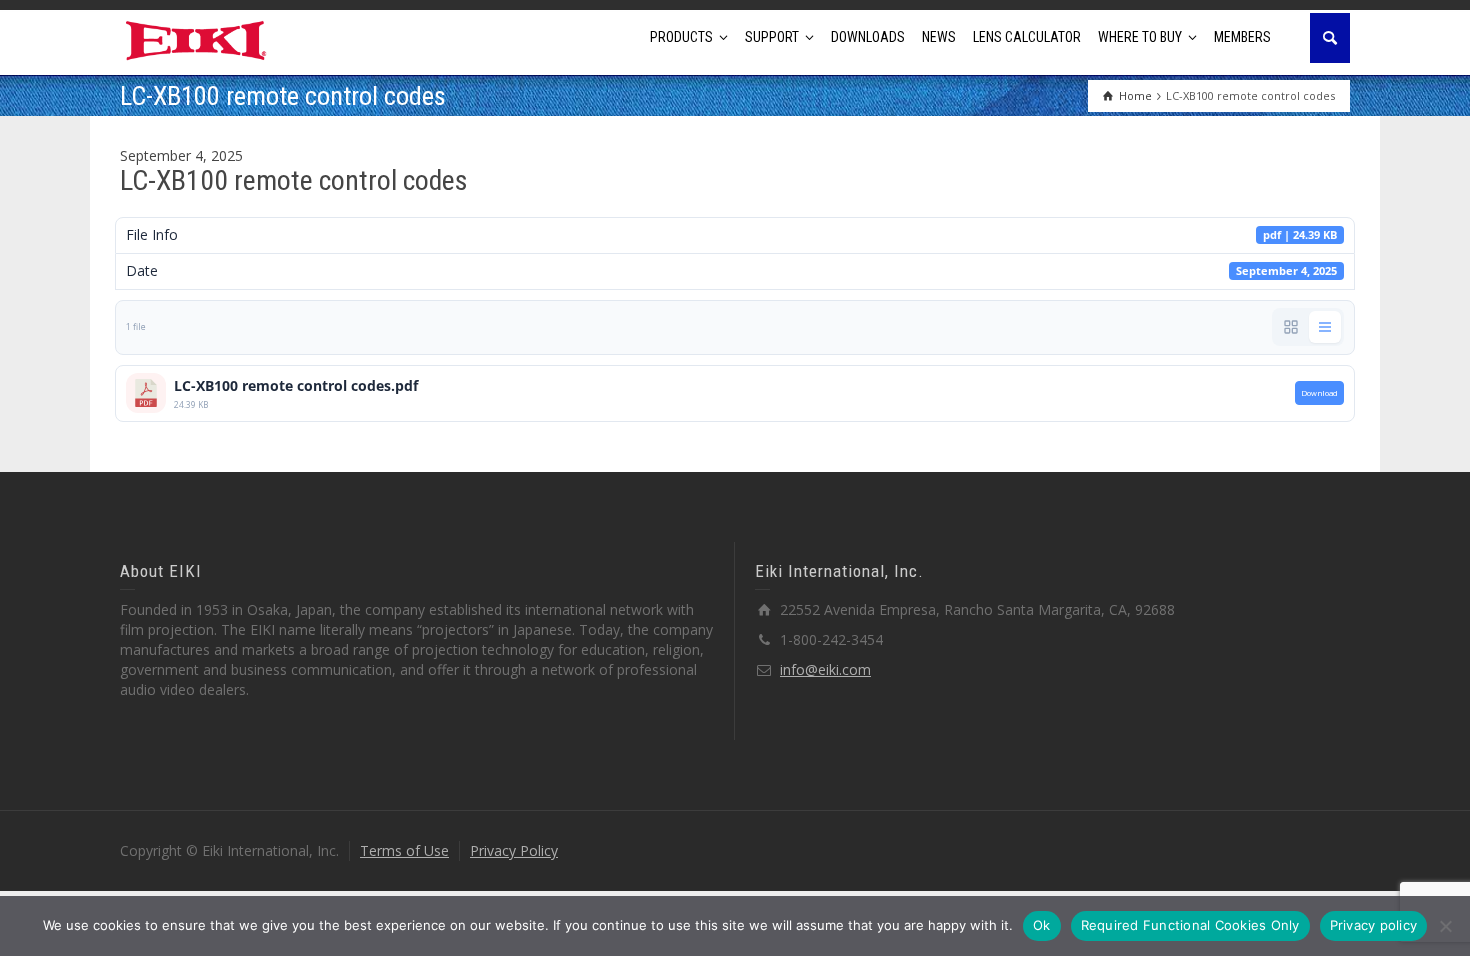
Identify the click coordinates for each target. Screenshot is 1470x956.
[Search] (1330, 38)
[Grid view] (1291, 327)
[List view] (1325, 327)
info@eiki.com (825, 669)
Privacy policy (1374, 925)
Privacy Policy (514, 850)
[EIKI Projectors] (196, 38)
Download (1319, 393)
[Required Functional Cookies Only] (1445, 926)
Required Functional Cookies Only (1190, 925)
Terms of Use (404, 850)
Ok (1042, 925)
